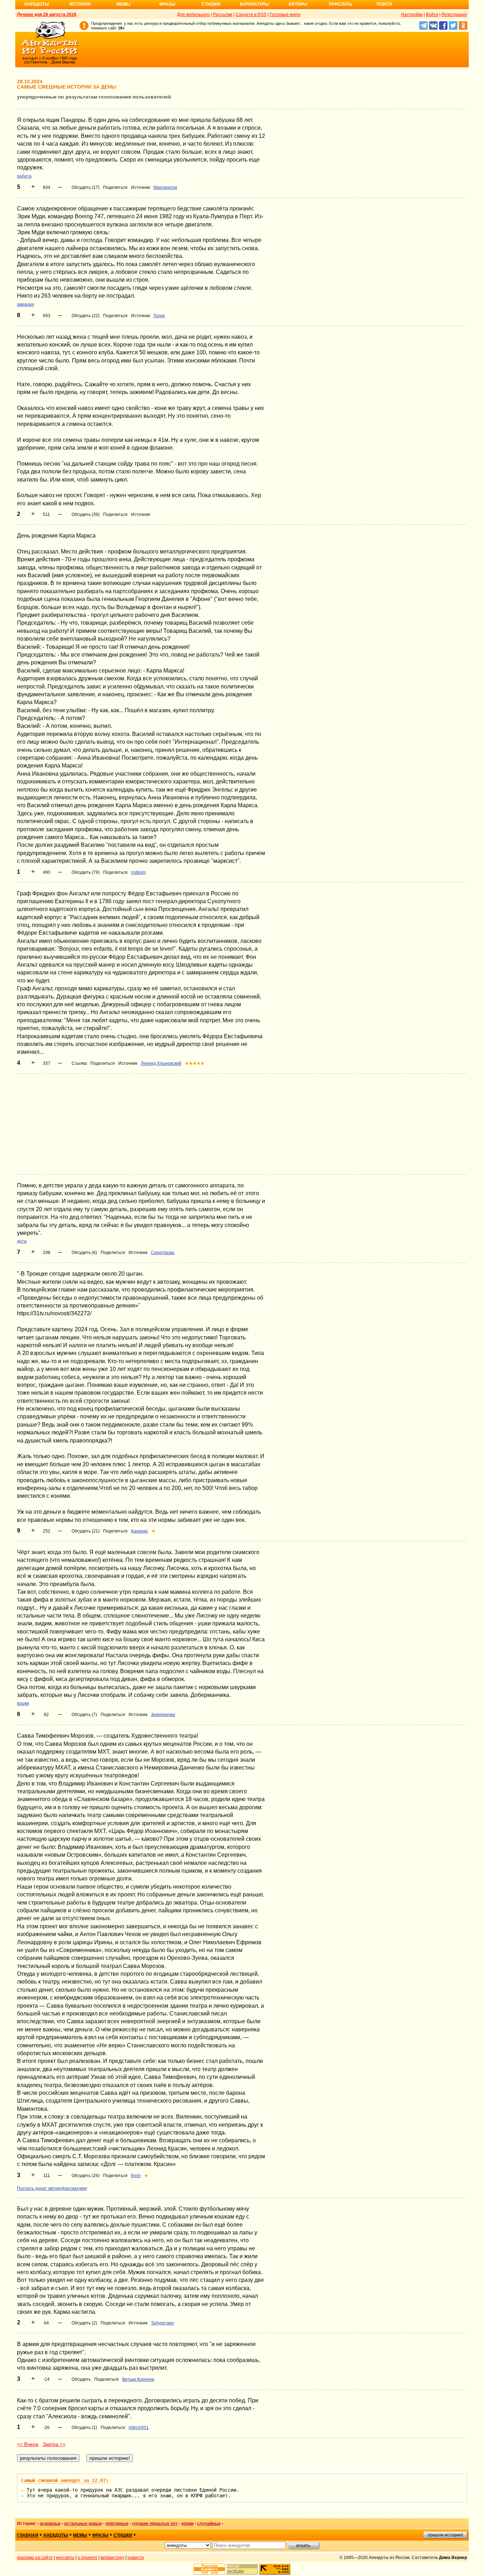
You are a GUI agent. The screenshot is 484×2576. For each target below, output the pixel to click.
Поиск (384, 4)
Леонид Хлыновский (161, 1063)
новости (136, 2558)
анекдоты (56, 2535)
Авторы (298, 4)
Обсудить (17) (86, 187)
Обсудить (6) (84, 1253)
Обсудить (81, 2379)
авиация (26, 304)
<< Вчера (28, 2444)
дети (22, 1241)
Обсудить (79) (86, 872)
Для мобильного (193, 15)
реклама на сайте (35, 2558)
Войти (432, 15)
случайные (209, 2524)
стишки (123, 2535)
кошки (23, 1703)
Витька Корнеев (138, 2379)
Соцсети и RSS (251, 15)
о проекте (88, 2558)
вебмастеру (112, 2558)
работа (24, 176)
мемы (80, 2535)
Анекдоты (36, 4)
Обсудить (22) (86, 316)
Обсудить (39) (86, 514)
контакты (65, 2558)
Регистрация (454, 15)
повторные (117, 2524)
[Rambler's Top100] (209, 2569)
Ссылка (79, 1063)
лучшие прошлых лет (155, 2524)
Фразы (167, 4)
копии (187, 2524)
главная (28, 2535)
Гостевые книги (285, 15)
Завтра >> (54, 2444)
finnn (136, 2176)
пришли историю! (445, 2535)
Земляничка (163, 1715)
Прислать (341, 4)
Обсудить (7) (84, 1715)
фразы (100, 2535)
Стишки (211, 4)
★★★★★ (195, 1063)
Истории (80, 4)
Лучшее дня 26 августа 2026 (47, 15)
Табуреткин (162, 2323)
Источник (140, 187)
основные (50, 2524)
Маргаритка (165, 187)
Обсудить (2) (84, 2323)
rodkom (138, 872)
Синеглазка (163, 1253)
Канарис (140, 1531)
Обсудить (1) (84, 2428)
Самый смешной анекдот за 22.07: (65, 2480)
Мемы (124, 4)
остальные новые (83, 2524)
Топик (159, 316)
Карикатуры (254, 4)
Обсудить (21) (86, 1531)
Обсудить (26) (86, 2176)
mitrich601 (139, 2428)
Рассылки (223, 15)
